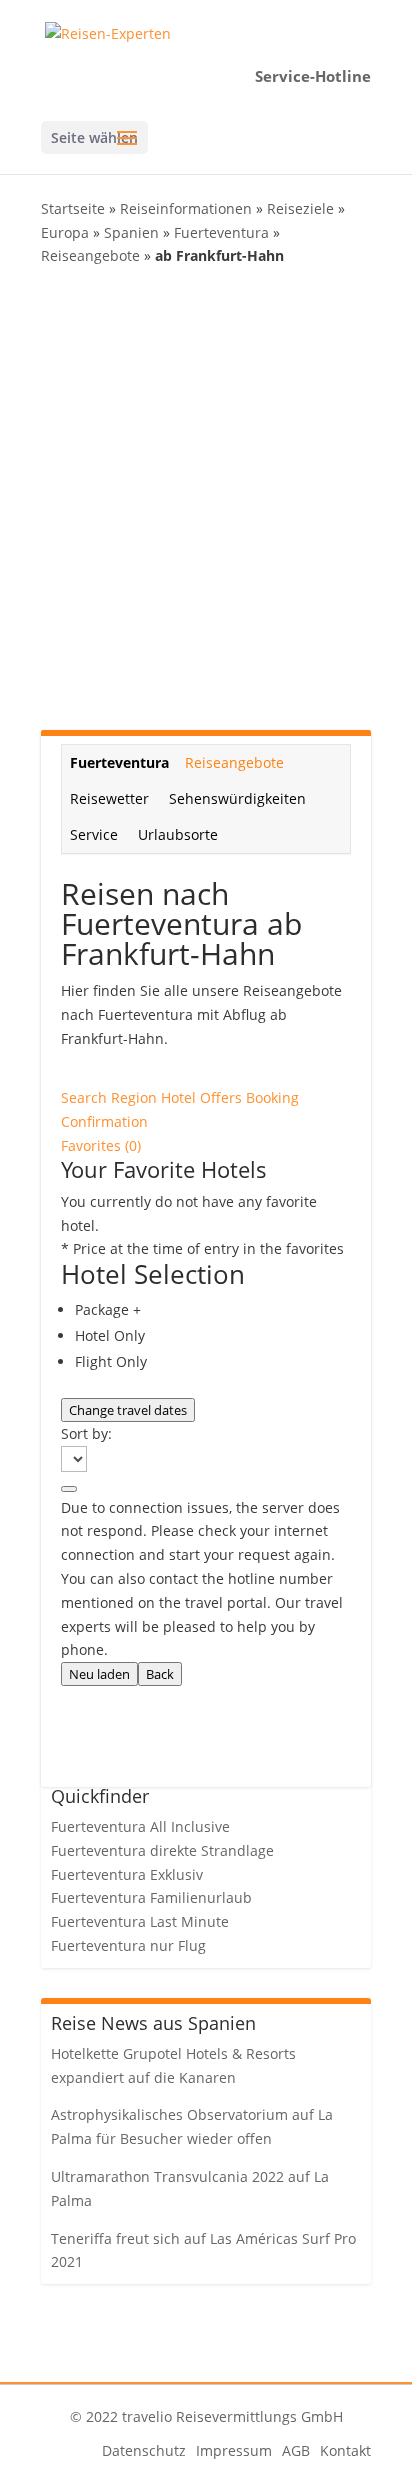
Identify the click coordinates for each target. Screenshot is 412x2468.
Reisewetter (109, 798)
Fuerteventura (221, 232)
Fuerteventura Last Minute (140, 1921)
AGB (296, 2450)
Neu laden (99, 1674)
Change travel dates (128, 1410)
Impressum (234, 2450)
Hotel (180, 1097)
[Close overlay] (69, 1489)
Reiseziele (300, 208)
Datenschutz (144, 2450)
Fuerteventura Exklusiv (127, 1874)
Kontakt (345, 2450)
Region (136, 1097)
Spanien (131, 232)
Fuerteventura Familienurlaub (151, 1897)
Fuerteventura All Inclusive (140, 1826)
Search (86, 1097)
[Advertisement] (206, 499)
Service (94, 834)
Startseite (73, 208)
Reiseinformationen (186, 208)
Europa (65, 232)
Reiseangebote (90, 255)
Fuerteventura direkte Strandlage (162, 1850)
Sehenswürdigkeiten (237, 798)
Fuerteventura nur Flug (128, 1945)
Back (160, 1674)
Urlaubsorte (178, 834)
